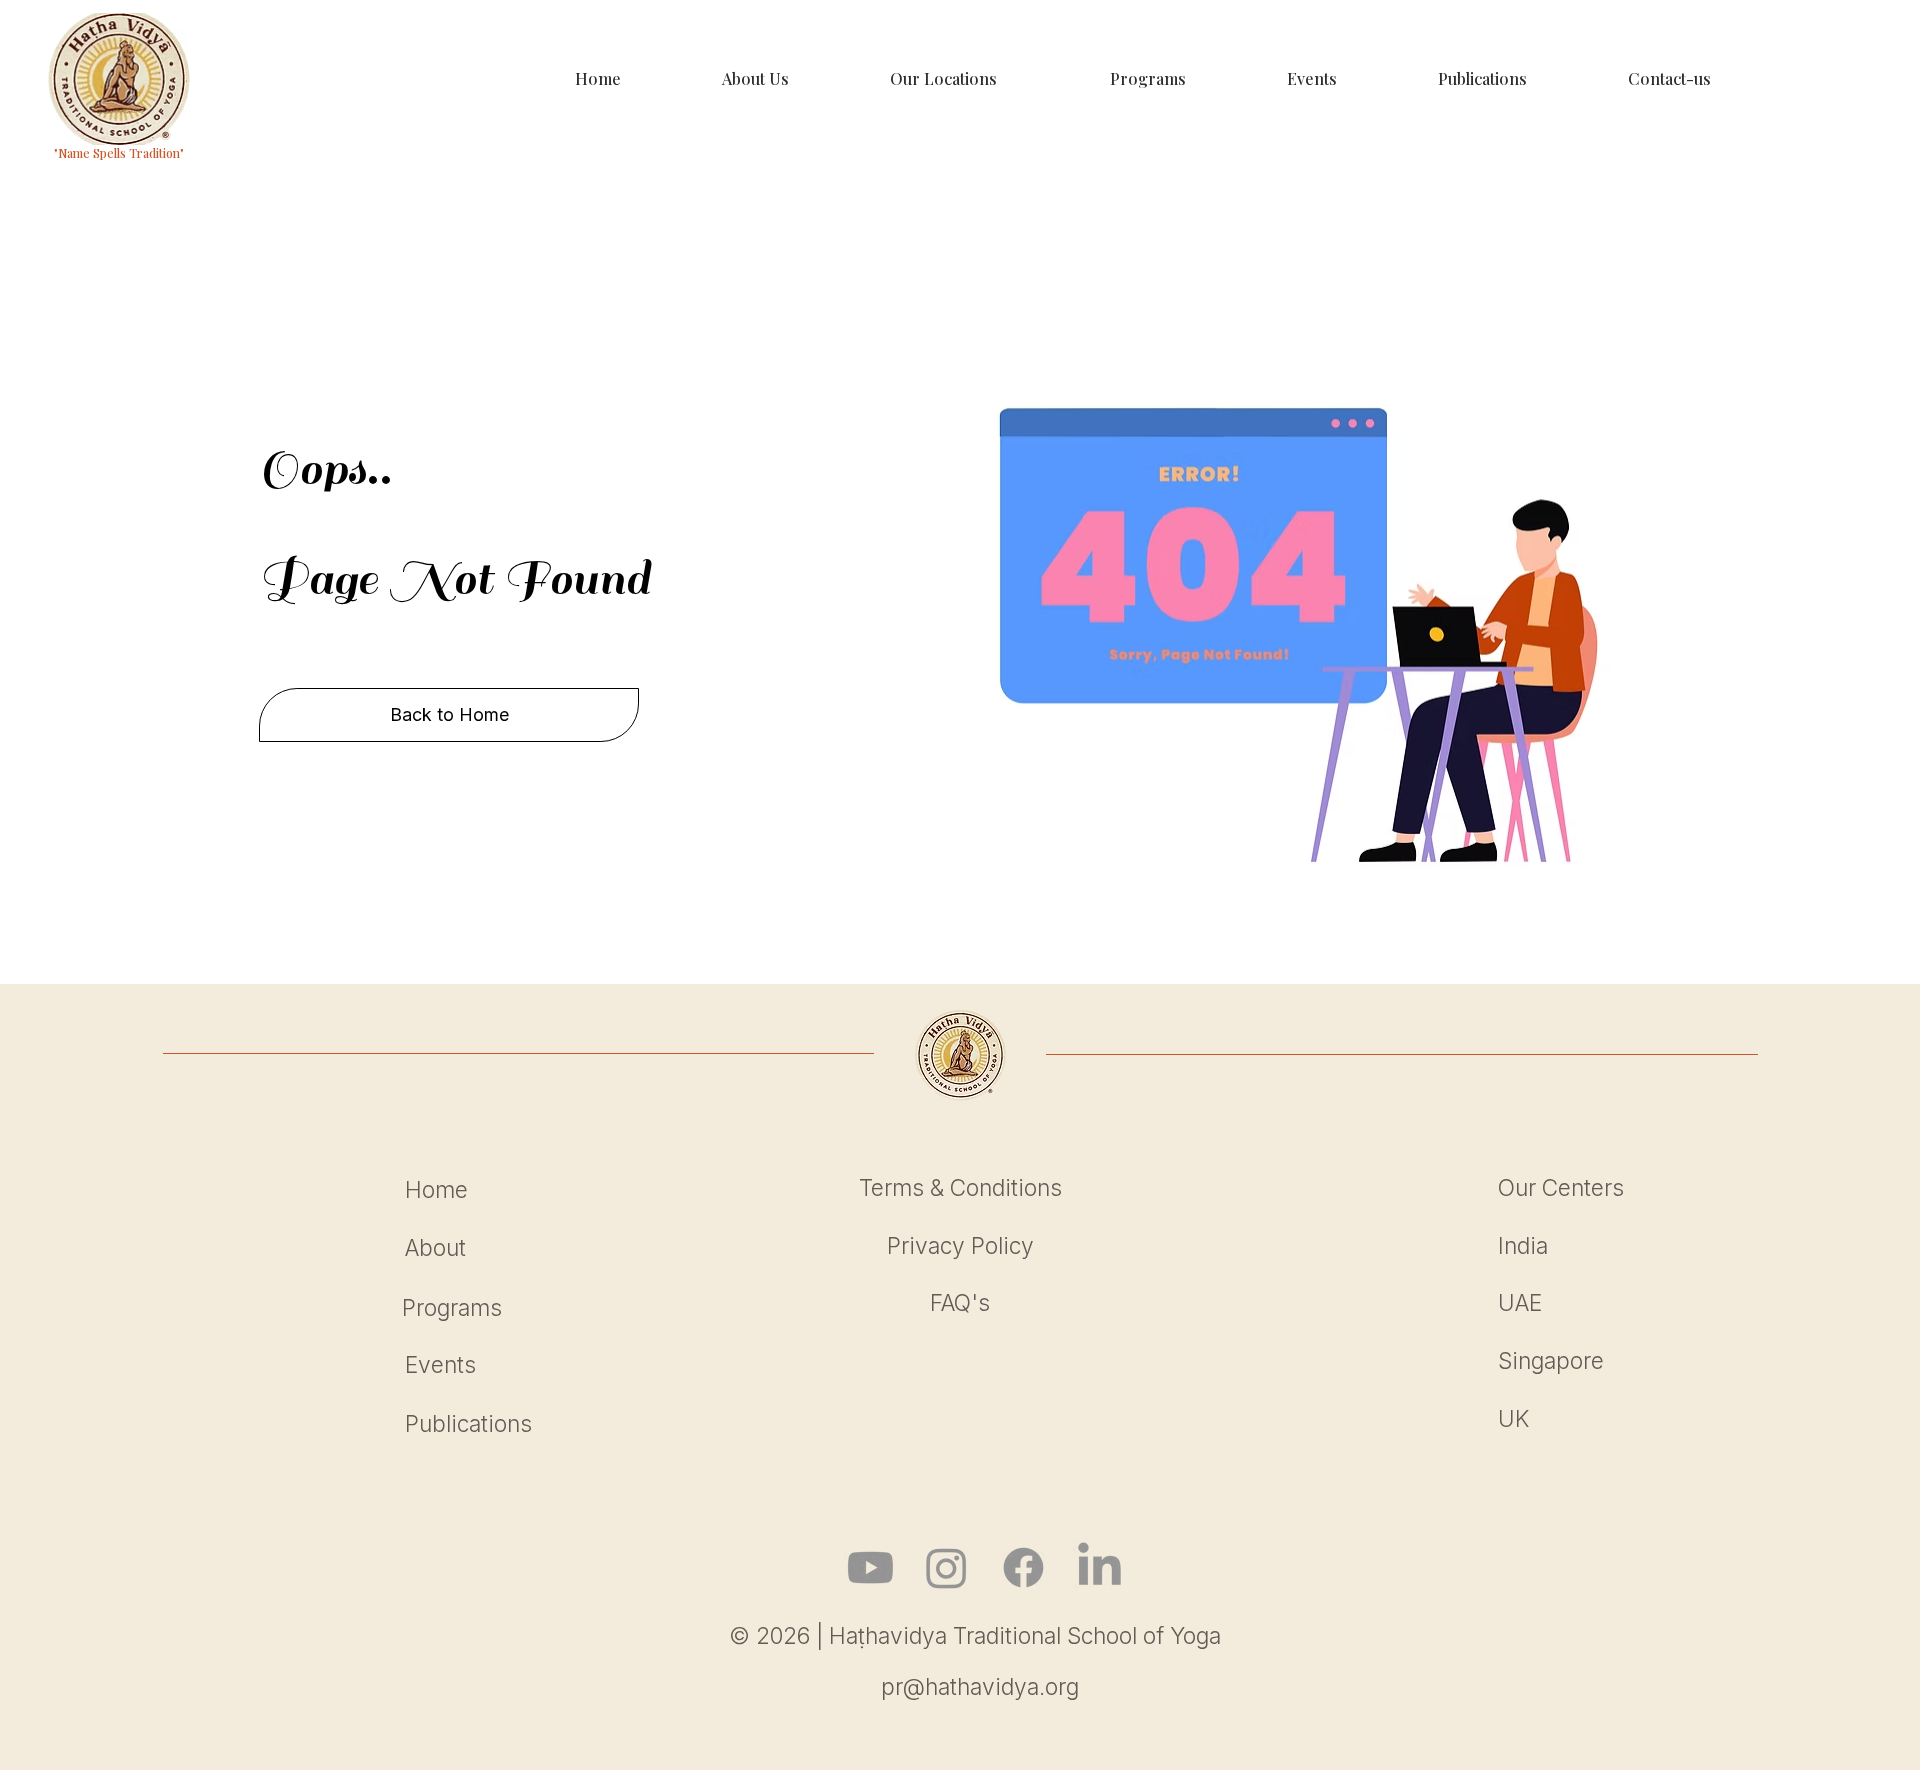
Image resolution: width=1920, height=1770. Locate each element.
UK (1513, 1418)
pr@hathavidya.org (980, 1686)
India (1523, 1245)
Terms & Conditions (960, 1187)
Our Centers (1561, 1187)
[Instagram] (946, 1567)
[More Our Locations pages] (1079, 79)
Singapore (1551, 1360)
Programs (452, 1307)
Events (440, 1364)
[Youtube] (870, 1567)
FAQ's (960, 1302)
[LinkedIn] (1099, 1567)
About (435, 1247)
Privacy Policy (960, 1245)
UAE (1520, 1302)
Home (439, 1189)
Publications (468, 1423)
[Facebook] (1023, 1567)
